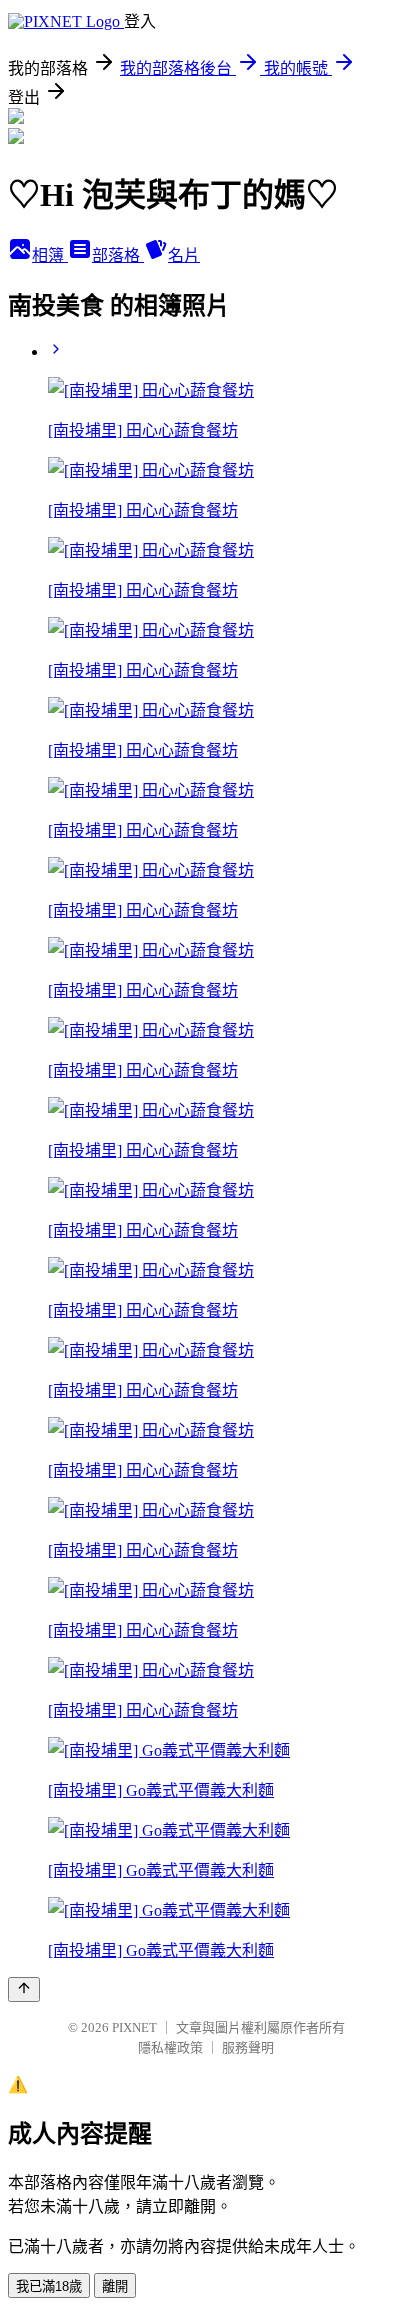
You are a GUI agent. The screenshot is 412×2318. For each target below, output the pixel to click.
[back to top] (24, 1989)
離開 (115, 2286)
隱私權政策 (170, 2047)
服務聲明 (248, 2047)
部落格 (118, 255)
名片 (184, 255)
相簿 (50, 255)
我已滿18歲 (49, 2286)
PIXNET (134, 2027)
